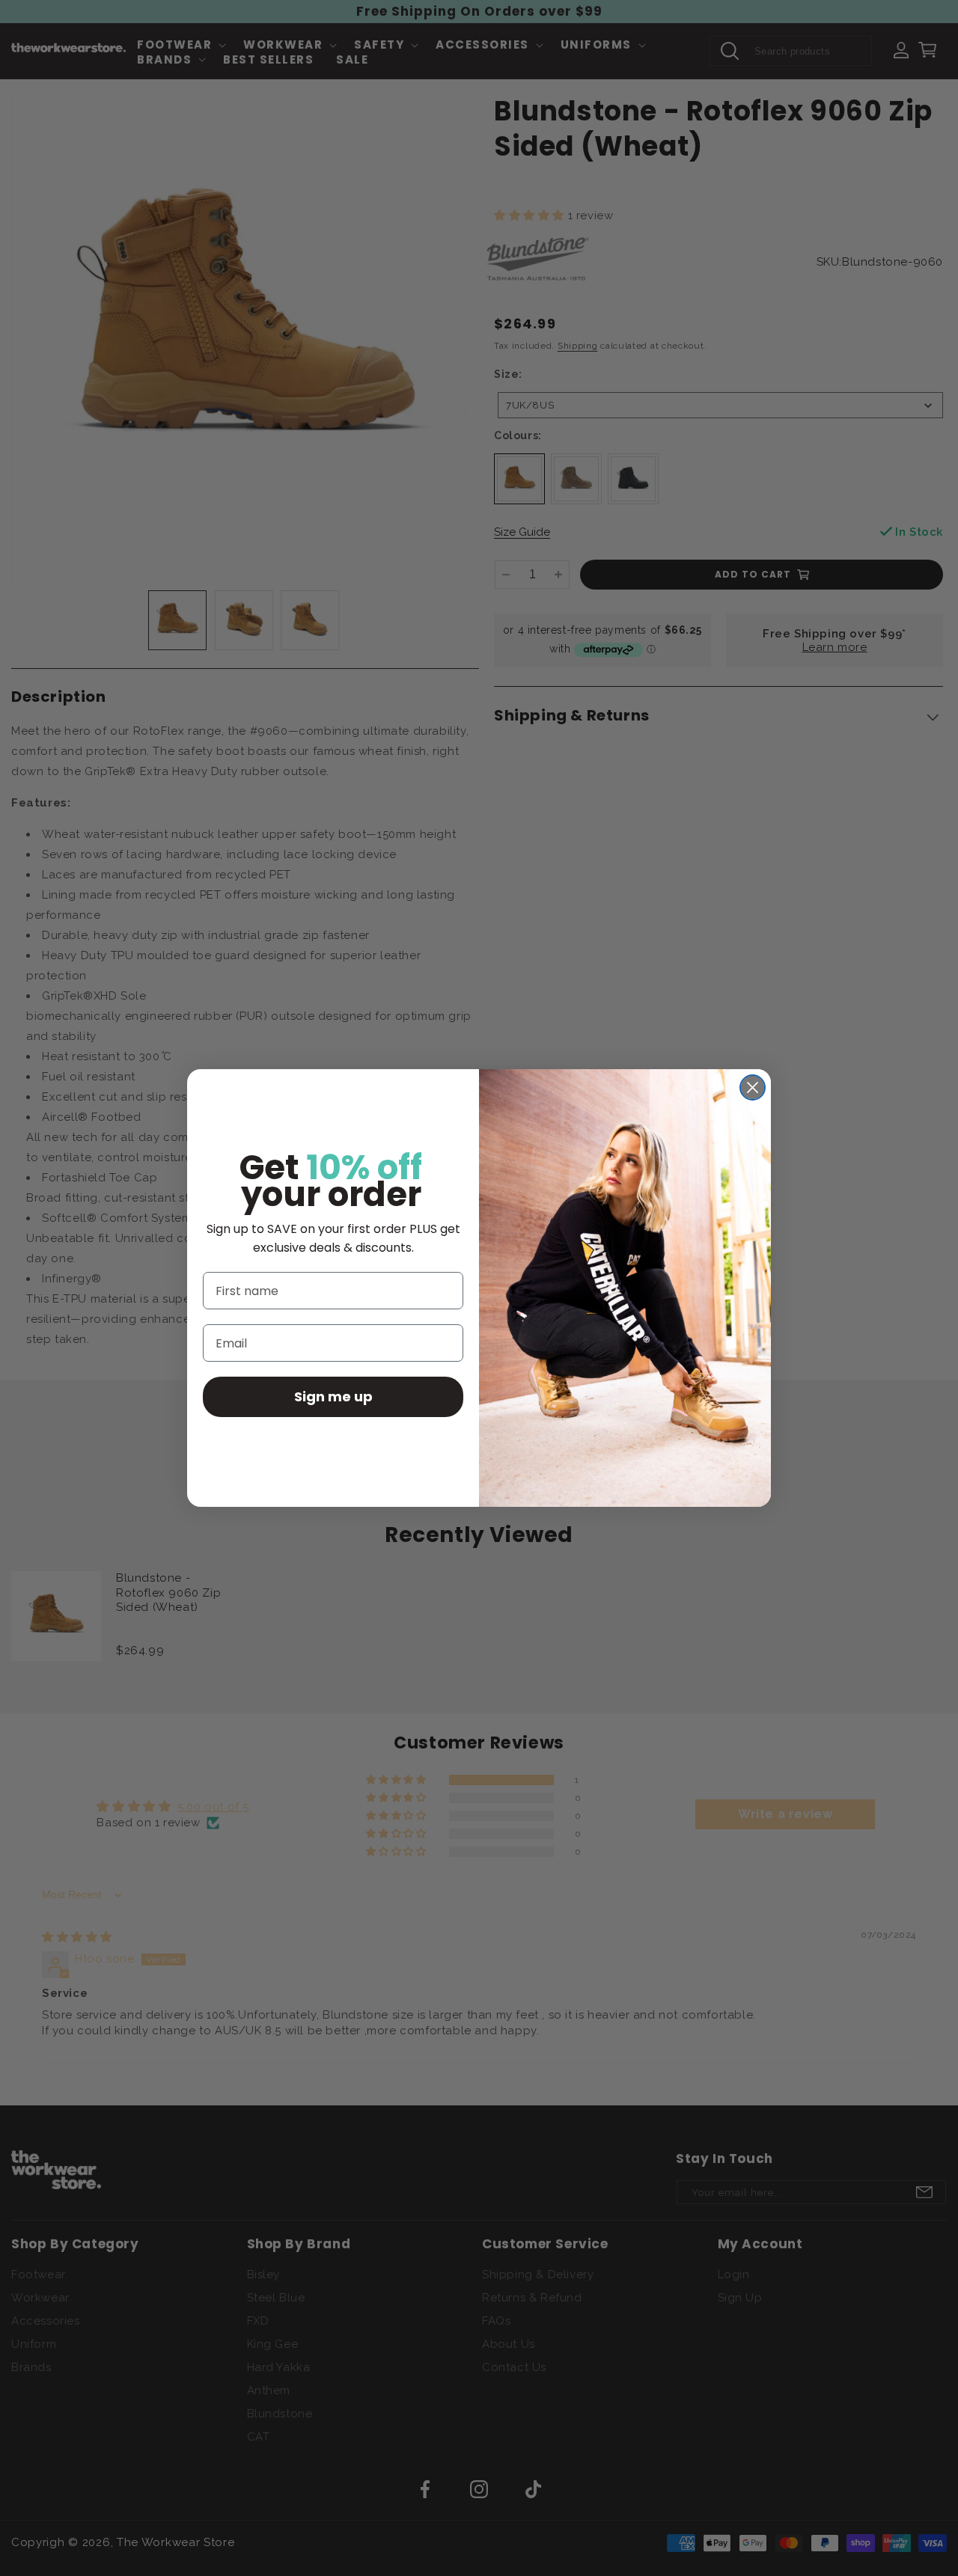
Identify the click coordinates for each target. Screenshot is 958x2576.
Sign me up (333, 1397)
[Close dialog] (753, 1087)
